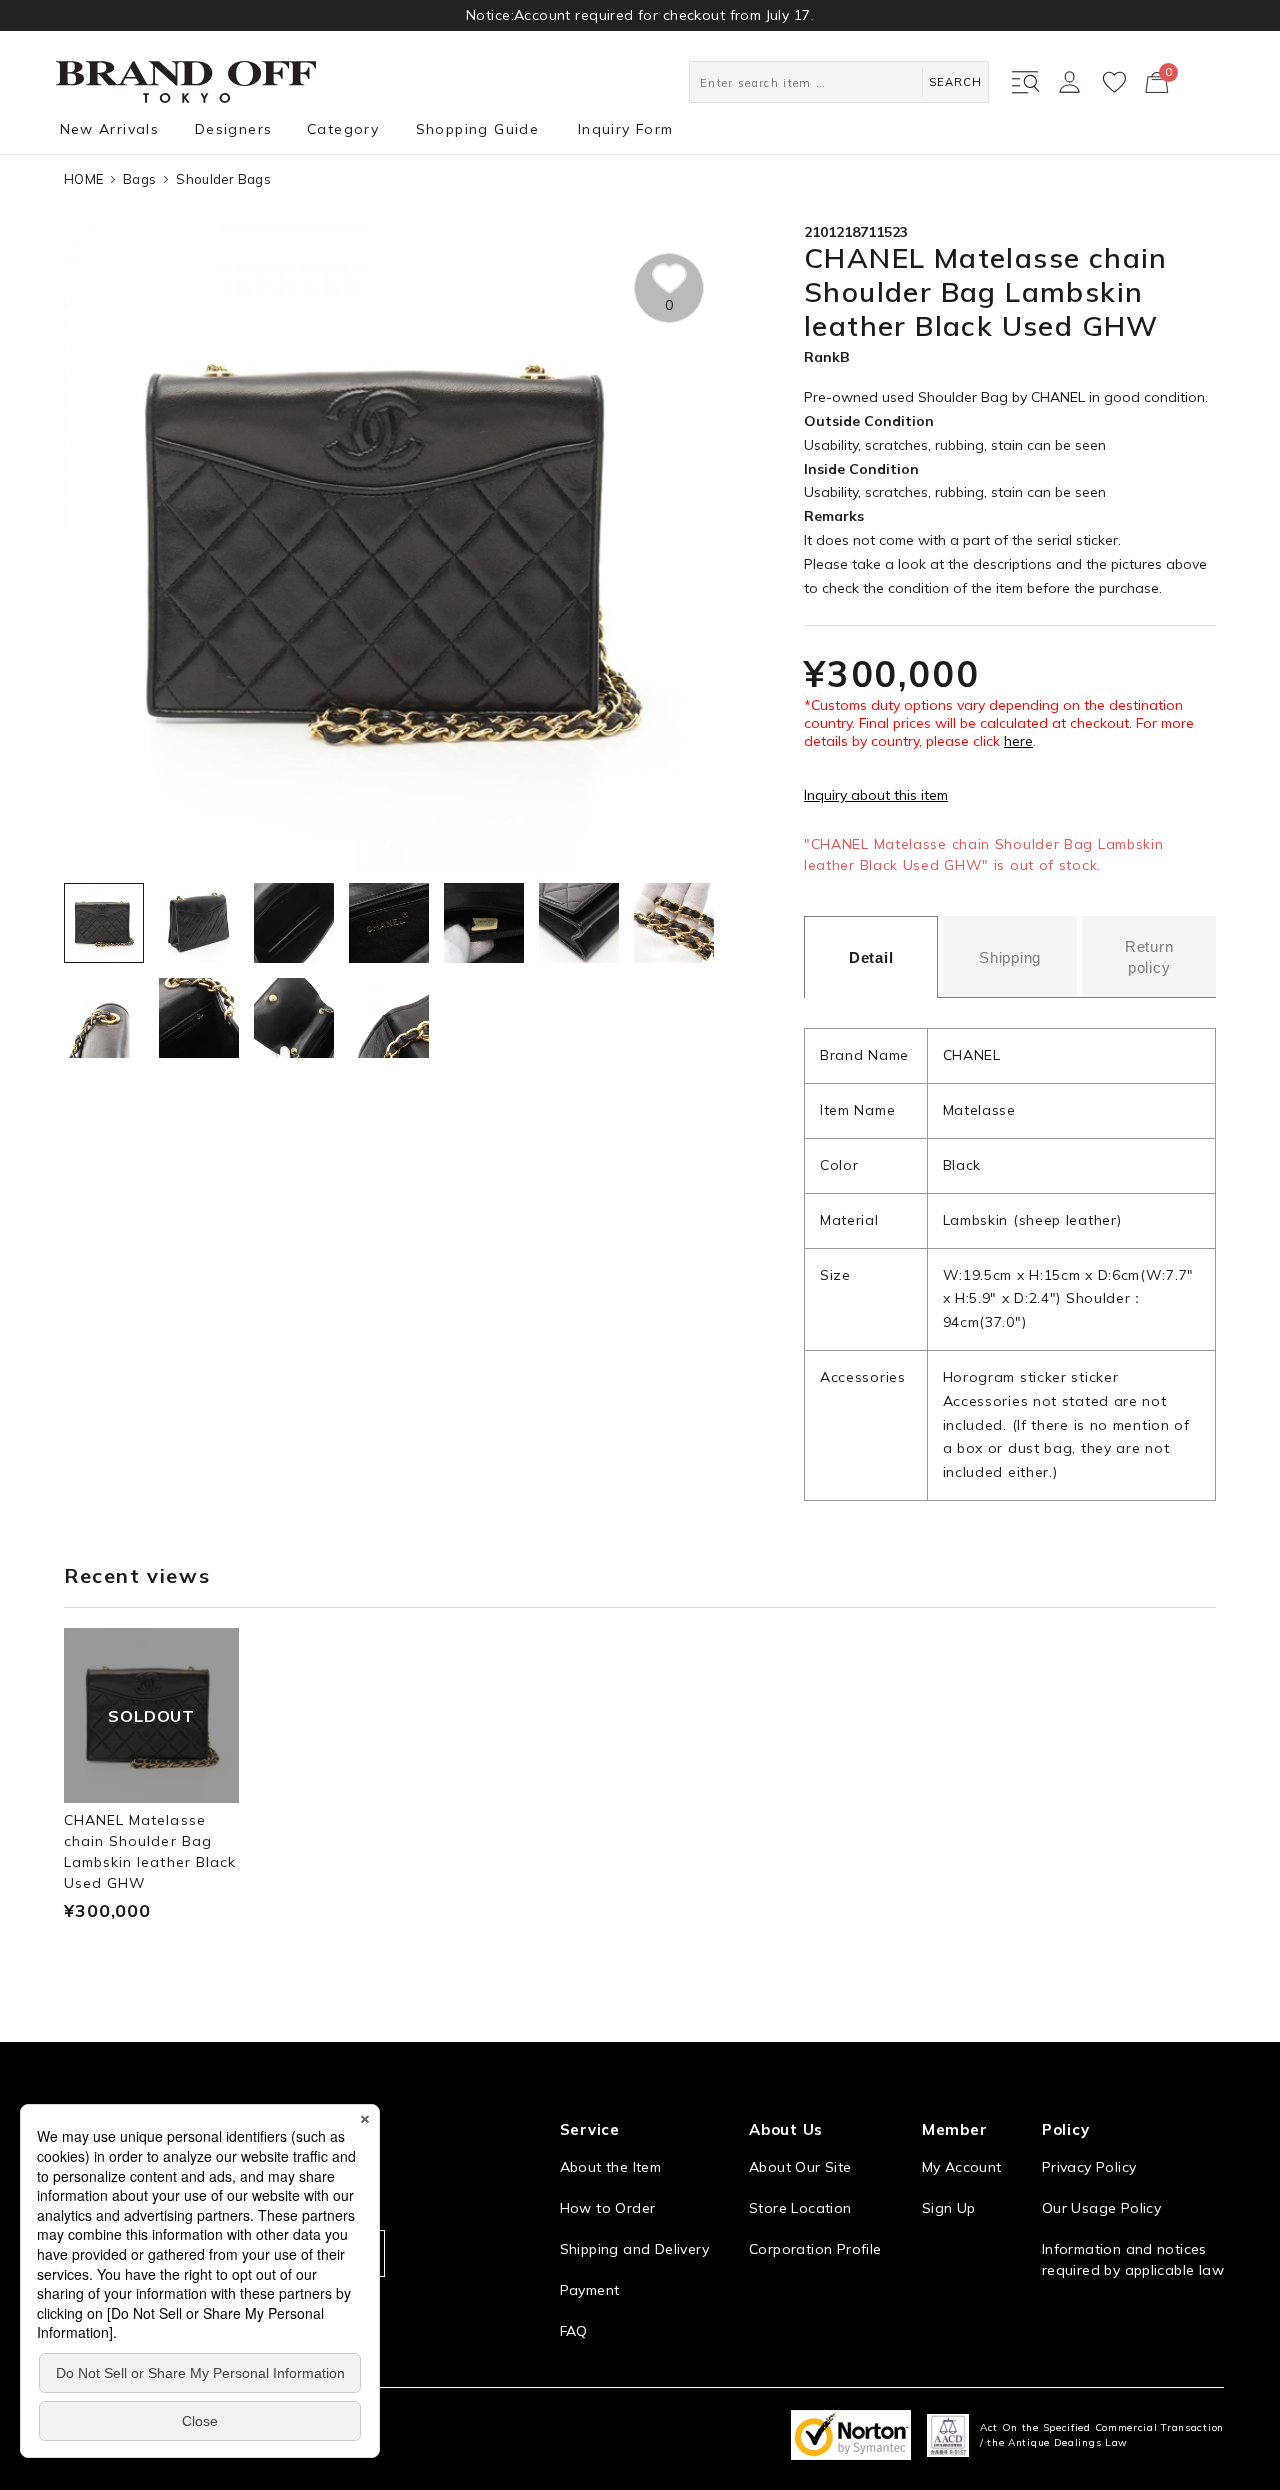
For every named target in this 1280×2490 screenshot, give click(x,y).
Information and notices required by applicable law (1133, 2259)
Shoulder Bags (223, 179)
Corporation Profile (815, 2249)
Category (343, 129)
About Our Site (800, 2167)
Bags (139, 179)
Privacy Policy (1089, 2167)
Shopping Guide (478, 129)
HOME (83, 179)
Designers (234, 129)
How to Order (608, 2208)
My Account (962, 2167)
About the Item (610, 2167)
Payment (590, 2290)
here (1018, 741)
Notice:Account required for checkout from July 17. (640, 15)
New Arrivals (110, 129)
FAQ (574, 2331)
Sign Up (949, 2208)
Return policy (1149, 957)
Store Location (800, 2208)
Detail (871, 957)
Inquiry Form (626, 129)
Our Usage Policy (1101, 2208)
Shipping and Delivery (634, 2249)
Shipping (1010, 957)
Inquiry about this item (876, 795)
